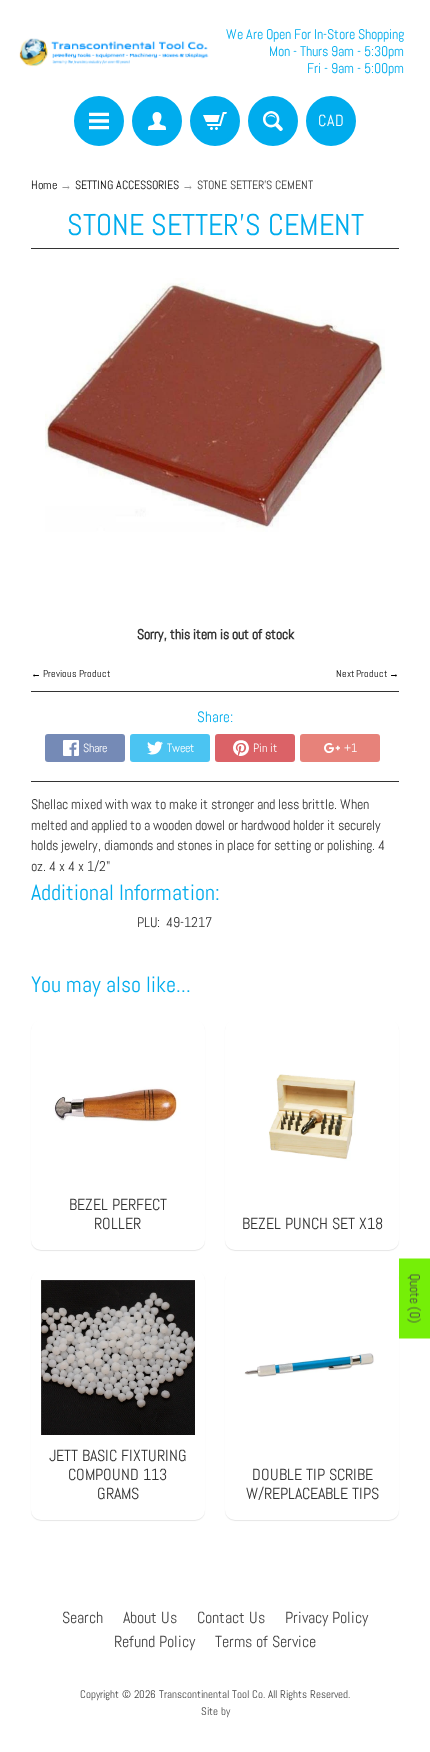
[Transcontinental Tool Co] (115, 51)
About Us (150, 1617)
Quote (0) (415, 1299)
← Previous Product (70, 673)
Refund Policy (154, 1641)
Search (82, 1617)
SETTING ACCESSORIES (127, 185)
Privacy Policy (326, 1617)
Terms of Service (265, 1641)
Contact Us (231, 1617)
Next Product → (367, 673)
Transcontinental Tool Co (211, 1694)
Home (44, 185)
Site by (215, 1711)
